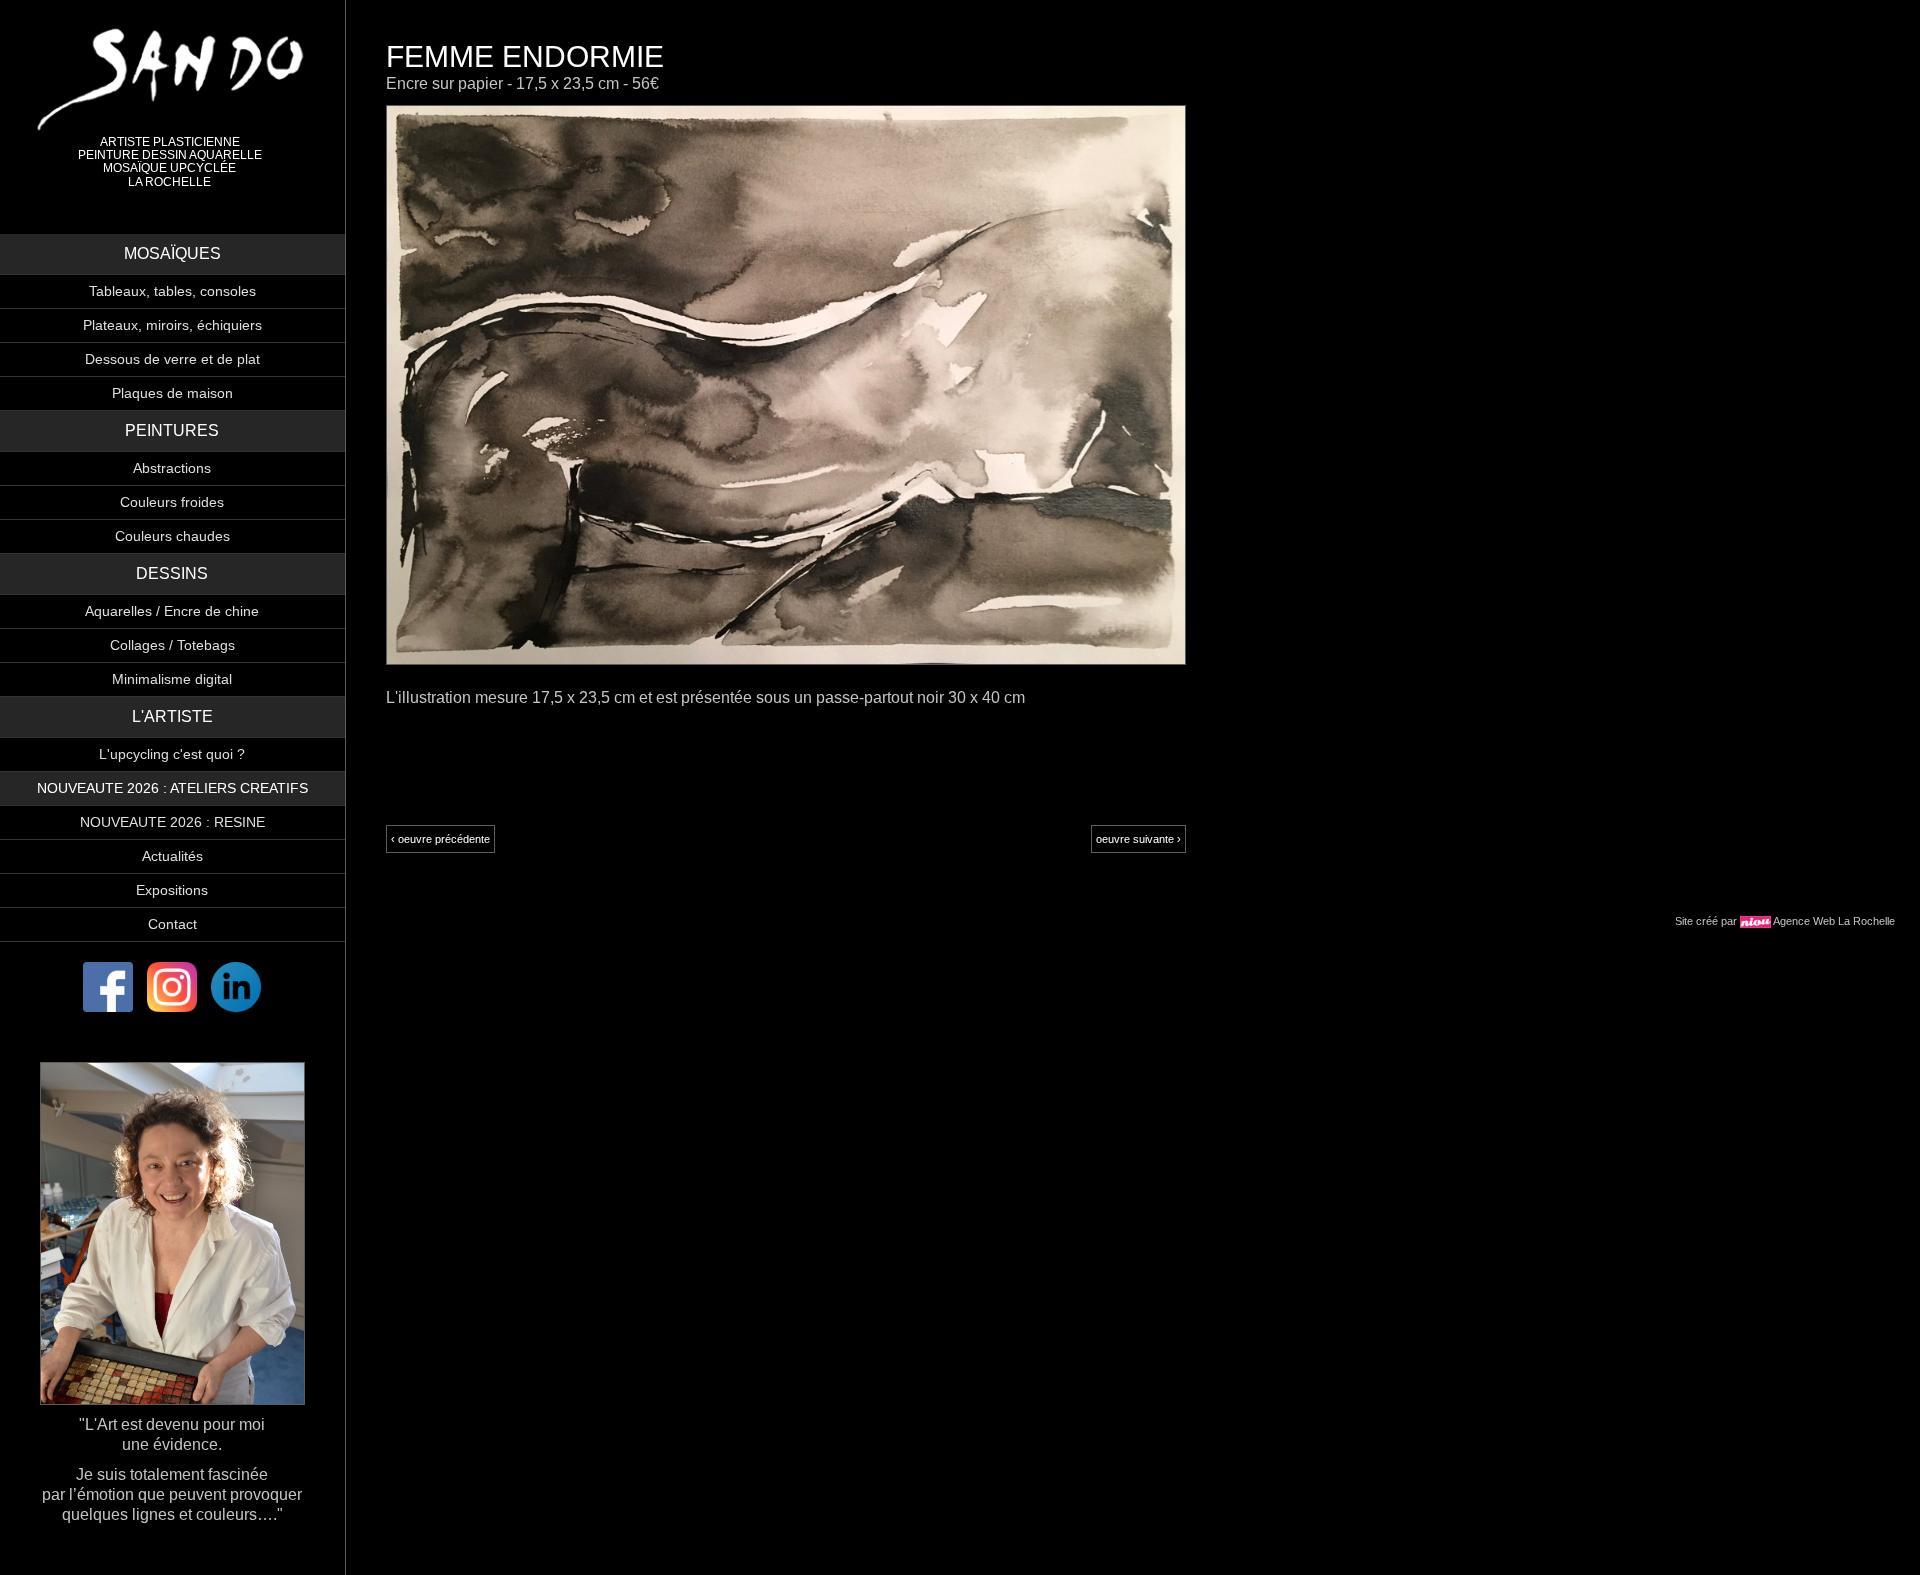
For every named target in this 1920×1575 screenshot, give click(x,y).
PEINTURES (172, 430)
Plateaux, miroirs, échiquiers (172, 325)
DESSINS (172, 573)
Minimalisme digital (172, 679)
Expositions (172, 890)
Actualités (172, 856)
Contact (172, 924)
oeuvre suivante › (1138, 839)
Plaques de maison (172, 393)
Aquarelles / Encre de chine (172, 611)
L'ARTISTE (172, 716)
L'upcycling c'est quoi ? (172, 754)
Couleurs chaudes (172, 536)
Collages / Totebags (172, 645)
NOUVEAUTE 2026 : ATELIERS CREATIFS (172, 788)
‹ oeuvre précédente (440, 839)
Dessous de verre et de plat (172, 359)
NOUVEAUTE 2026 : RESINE (172, 822)
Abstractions (172, 468)
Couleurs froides (172, 502)
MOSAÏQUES (172, 253)
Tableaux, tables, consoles (172, 291)
